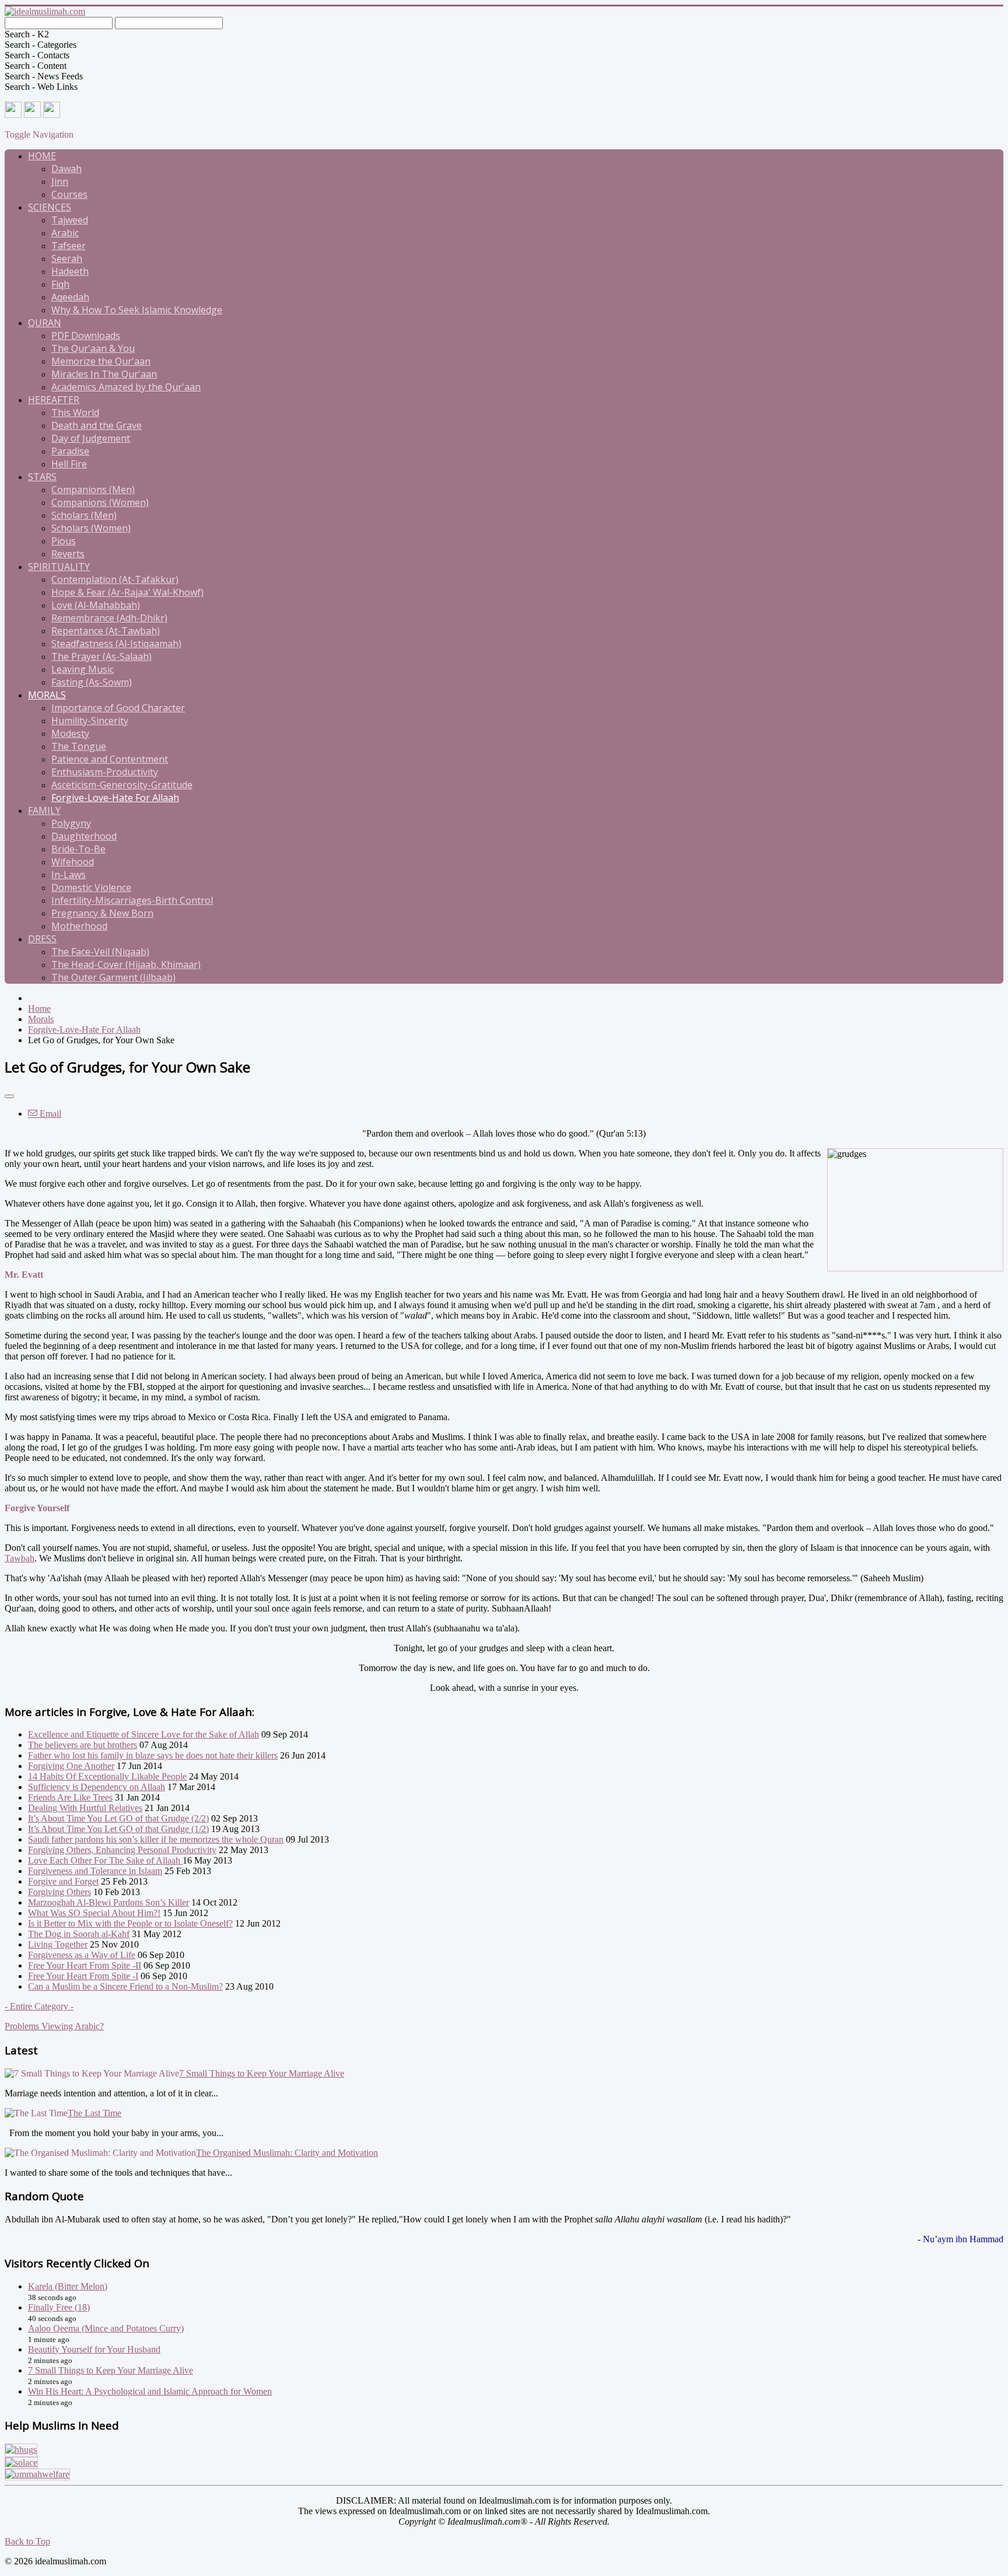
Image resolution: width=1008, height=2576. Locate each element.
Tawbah (20, 1558)
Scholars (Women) (91, 528)
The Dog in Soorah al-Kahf (79, 1934)
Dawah (66, 169)
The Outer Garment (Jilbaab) (113, 977)
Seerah (67, 258)
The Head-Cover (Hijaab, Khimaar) (126, 964)
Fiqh (60, 284)
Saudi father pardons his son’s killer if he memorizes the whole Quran (156, 1839)
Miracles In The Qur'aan (104, 374)
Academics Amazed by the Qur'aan (126, 387)
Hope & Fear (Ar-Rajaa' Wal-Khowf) (127, 592)
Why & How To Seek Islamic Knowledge (137, 310)
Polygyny (71, 823)
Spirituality (59, 567)
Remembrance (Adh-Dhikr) (109, 618)
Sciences (50, 207)
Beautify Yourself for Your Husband (94, 2349)
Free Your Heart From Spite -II (85, 1965)
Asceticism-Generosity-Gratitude (122, 785)
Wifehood (73, 862)
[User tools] (9, 1096)
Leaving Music (83, 669)
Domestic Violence (91, 887)
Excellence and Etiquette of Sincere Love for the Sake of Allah (143, 1734)
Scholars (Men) (84, 515)
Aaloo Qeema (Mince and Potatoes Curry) (106, 2328)
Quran (45, 323)
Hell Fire (69, 464)
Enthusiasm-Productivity (105, 772)
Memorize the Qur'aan (101, 361)
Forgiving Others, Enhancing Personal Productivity (122, 1850)
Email (49, 1114)
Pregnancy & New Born (102, 913)
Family (44, 810)
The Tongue (79, 746)
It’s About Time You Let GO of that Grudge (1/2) (118, 1829)
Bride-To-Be (78, 849)
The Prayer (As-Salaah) (101, 656)
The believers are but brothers (83, 1745)
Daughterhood (84, 836)
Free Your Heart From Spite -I (83, 1976)
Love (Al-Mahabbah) (96, 605)
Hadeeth (70, 271)
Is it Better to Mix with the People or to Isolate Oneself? (130, 1923)
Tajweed (70, 220)
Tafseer (69, 246)
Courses (69, 194)
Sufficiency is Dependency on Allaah (97, 1787)
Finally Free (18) (59, 2307)
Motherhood (79, 926)
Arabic (65, 233)
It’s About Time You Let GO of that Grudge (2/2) (118, 1818)
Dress (42, 939)
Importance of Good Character (118, 708)
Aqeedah (70, 297)
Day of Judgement (91, 438)
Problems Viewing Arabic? (54, 2026)
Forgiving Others (60, 1892)
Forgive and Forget (63, 1881)
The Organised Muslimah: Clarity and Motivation (287, 2153)
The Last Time (94, 2113)
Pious (64, 541)
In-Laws (69, 875)
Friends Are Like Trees (70, 1797)
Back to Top (27, 2541)
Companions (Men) (93, 490)
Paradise (70, 451)
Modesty (70, 733)
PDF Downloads (86, 335)
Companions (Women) (100, 502)
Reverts (68, 554)
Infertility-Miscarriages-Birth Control (132, 900)
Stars (42, 477)
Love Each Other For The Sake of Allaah (105, 1860)
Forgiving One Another (71, 1766)
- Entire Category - (39, 2006)
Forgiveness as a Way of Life (82, 1955)
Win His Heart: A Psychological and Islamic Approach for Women (150, 2391)
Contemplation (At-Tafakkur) (115, 579)
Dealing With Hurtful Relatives (85, 1808)
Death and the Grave (97, 425)
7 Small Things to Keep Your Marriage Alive (262, 2073)
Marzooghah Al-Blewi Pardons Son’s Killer (108, 1902)
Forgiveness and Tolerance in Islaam (95, 1871)
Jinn (60, 181)
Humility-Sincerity (90, 721)
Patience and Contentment (110, 759)
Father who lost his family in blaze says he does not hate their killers (153, 1755)
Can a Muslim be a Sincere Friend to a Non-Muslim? (125, 1986)
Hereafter (54, 400)
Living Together (58, 1944)
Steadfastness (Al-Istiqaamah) (116, 644)
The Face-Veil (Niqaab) (100, 952)
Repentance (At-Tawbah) (106, 631)
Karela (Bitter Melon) (68, 2286)
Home (42, 156)
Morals (47, 695)
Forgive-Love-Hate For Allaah (115, 798)
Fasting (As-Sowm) (92, 682)
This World (75, 413)
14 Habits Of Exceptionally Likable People (107, 1776)
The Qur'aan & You (93, 348)
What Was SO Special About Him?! (94, 1913)
